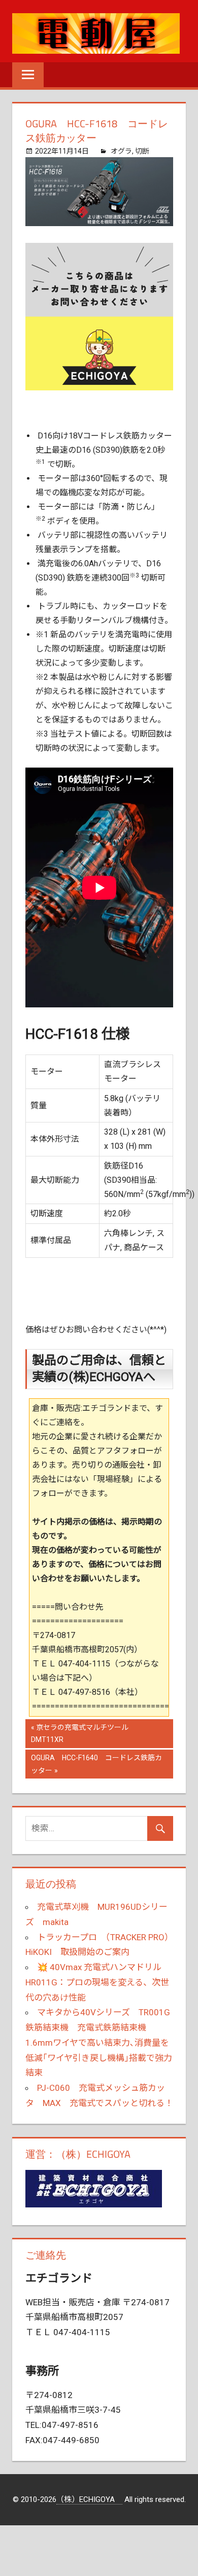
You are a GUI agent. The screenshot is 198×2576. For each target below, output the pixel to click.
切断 (142, 151)
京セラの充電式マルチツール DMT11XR (83, 1735)
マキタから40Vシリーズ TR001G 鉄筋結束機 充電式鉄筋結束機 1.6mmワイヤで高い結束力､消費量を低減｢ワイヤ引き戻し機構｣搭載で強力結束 (102, 2042)
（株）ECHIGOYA (89, 2499)
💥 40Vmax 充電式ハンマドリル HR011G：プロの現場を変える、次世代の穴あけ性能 (97, 1982)
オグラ (121, 151)
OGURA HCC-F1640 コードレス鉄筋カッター (96, 1766)
